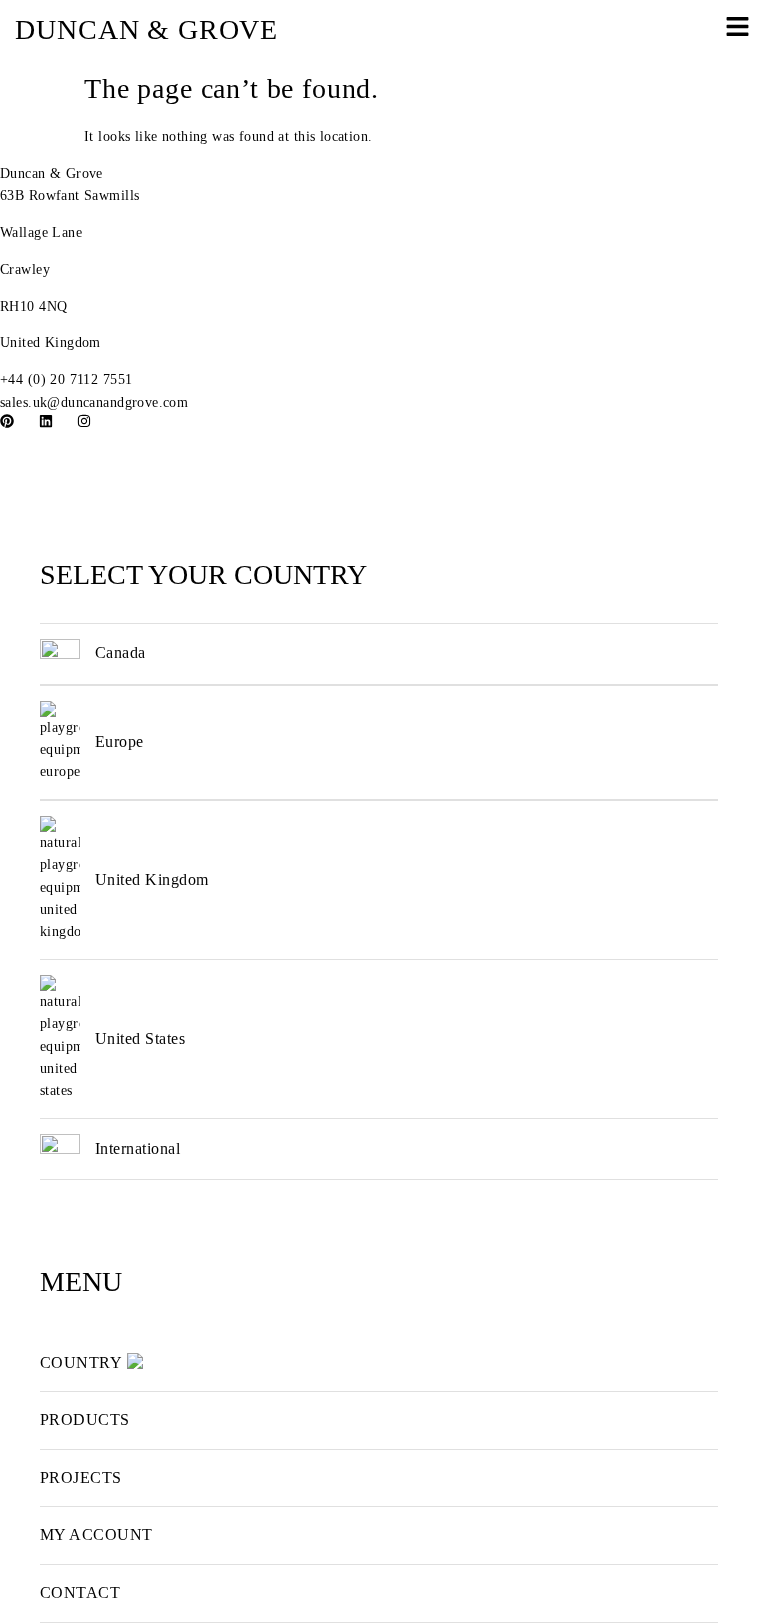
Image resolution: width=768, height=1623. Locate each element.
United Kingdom (152, 879)
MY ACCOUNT (96, 1534)
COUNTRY (81, 1362)
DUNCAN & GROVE (146, 29)
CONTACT (80, 1592)
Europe (119, 741)
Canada (120, 652)
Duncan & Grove (51, 173)
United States (140, 1038)
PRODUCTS (85, 1419)
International (137, 1148)
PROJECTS (81, 1477)
